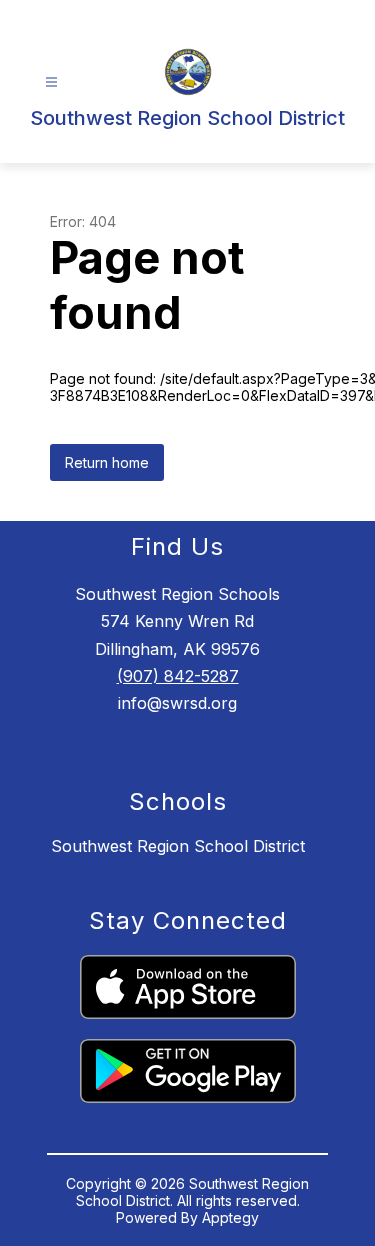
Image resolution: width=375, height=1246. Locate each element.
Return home (107, 462)
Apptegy (230, 1217)
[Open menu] (51, 82)
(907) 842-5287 (178, 676)
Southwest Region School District (178, 846)
